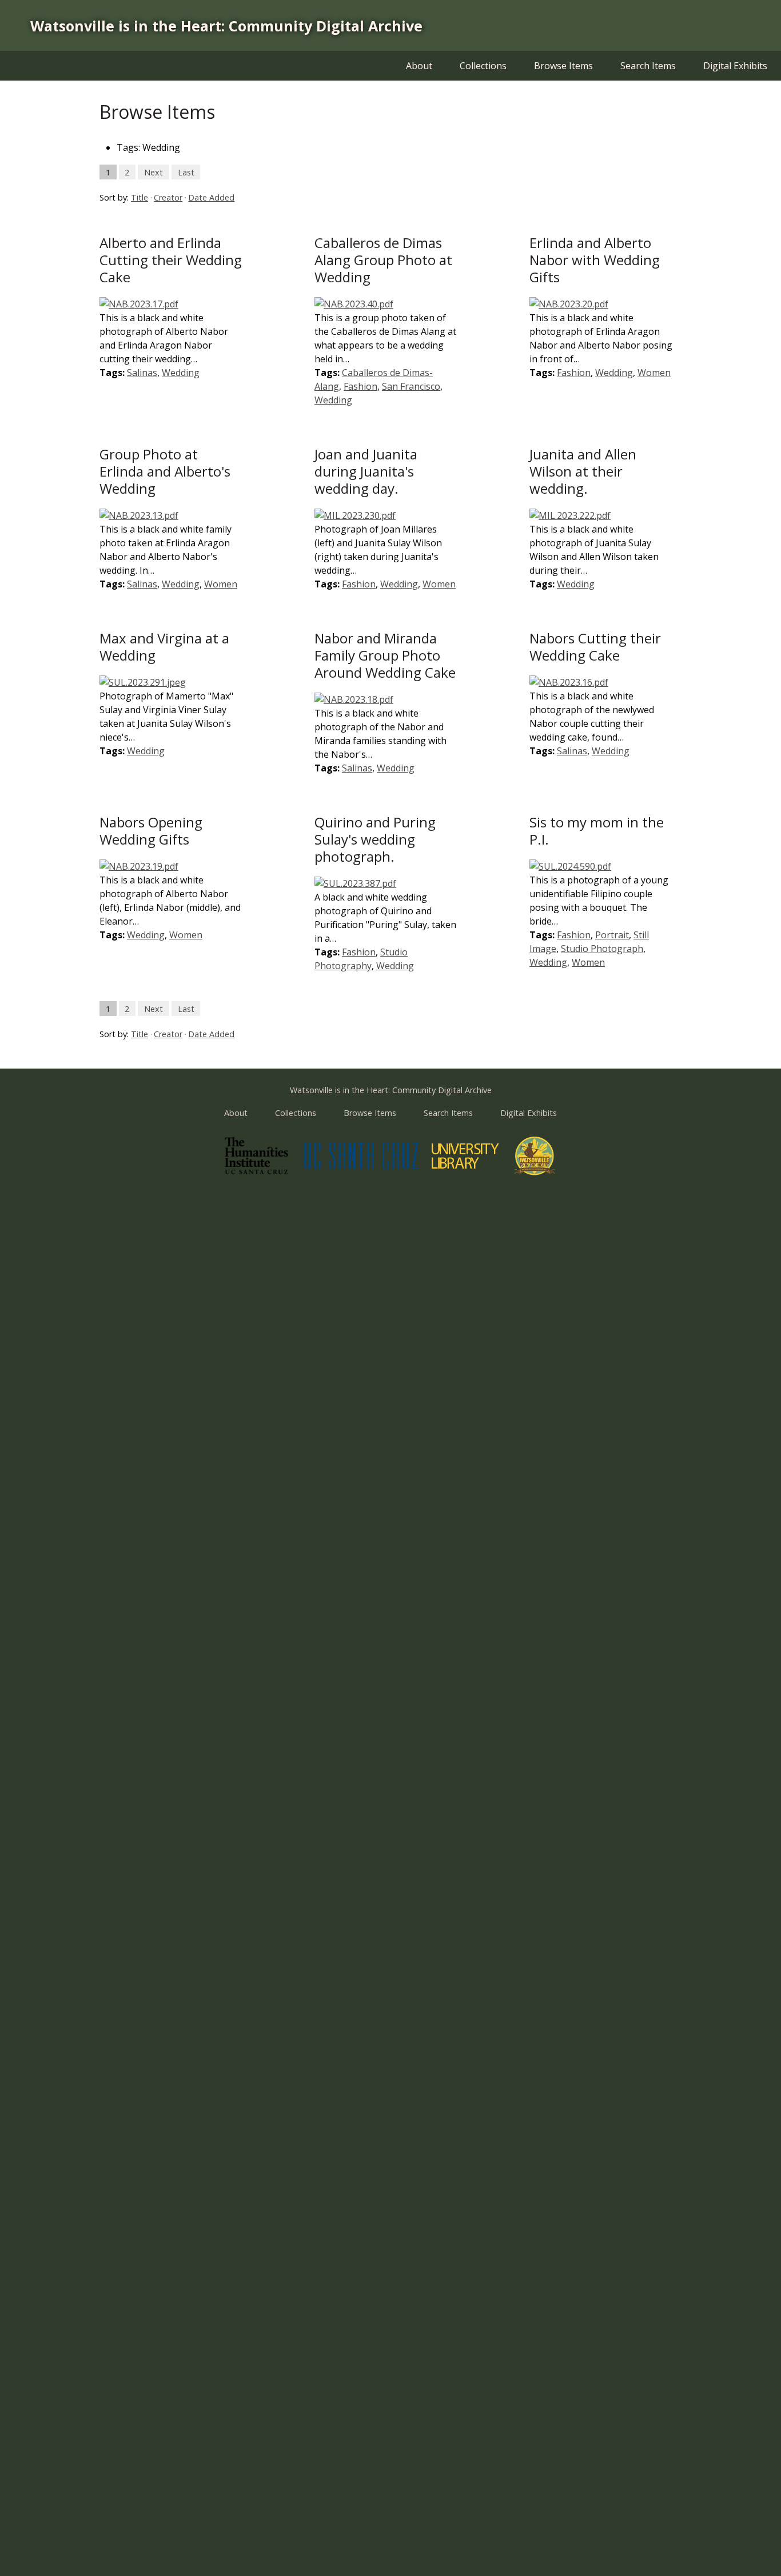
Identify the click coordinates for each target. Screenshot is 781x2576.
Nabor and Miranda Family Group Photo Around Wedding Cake (385, 655)
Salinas (142, 373)
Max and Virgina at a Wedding (164, 647)
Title (140, 197)
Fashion (360, 386)
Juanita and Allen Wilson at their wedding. (583, 471)
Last (186, 172)
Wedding (181, 373)
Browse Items (563, 66)
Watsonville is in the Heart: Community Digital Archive (226, 26)
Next (154, 172)
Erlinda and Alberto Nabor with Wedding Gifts (595, 260)
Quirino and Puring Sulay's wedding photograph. (375, 839)
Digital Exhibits (735, 66)
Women (654, 373)
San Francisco (411, 386)
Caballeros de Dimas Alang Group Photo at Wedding (383, 260)
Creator (168, 197)
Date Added (211, 197)
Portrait (612, 935)
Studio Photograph (602, 949)
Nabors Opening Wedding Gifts (151, 831)
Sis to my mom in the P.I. (597, 831)
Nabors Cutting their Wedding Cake (595, 647)
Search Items (648, 66)
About (419, 66)
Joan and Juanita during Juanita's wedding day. (366, 471)
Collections (483, 66)
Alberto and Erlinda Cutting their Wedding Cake (171, 260)
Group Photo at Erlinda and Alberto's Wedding (165, 471)
